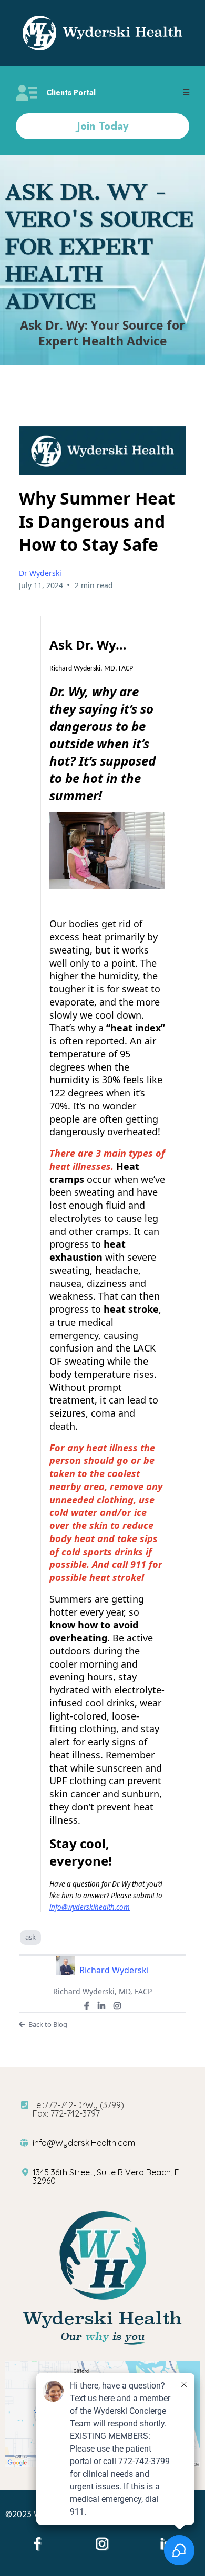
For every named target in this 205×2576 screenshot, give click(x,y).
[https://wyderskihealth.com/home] (102, 33)
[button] (186, 93)
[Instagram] (117, 2006)
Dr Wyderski (40, 573)
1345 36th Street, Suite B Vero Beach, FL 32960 (108, 2176)
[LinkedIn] (101, 2006)
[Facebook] (87, 2006)
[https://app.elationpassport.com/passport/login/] (26, 93)
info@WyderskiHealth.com (84, 2143)
